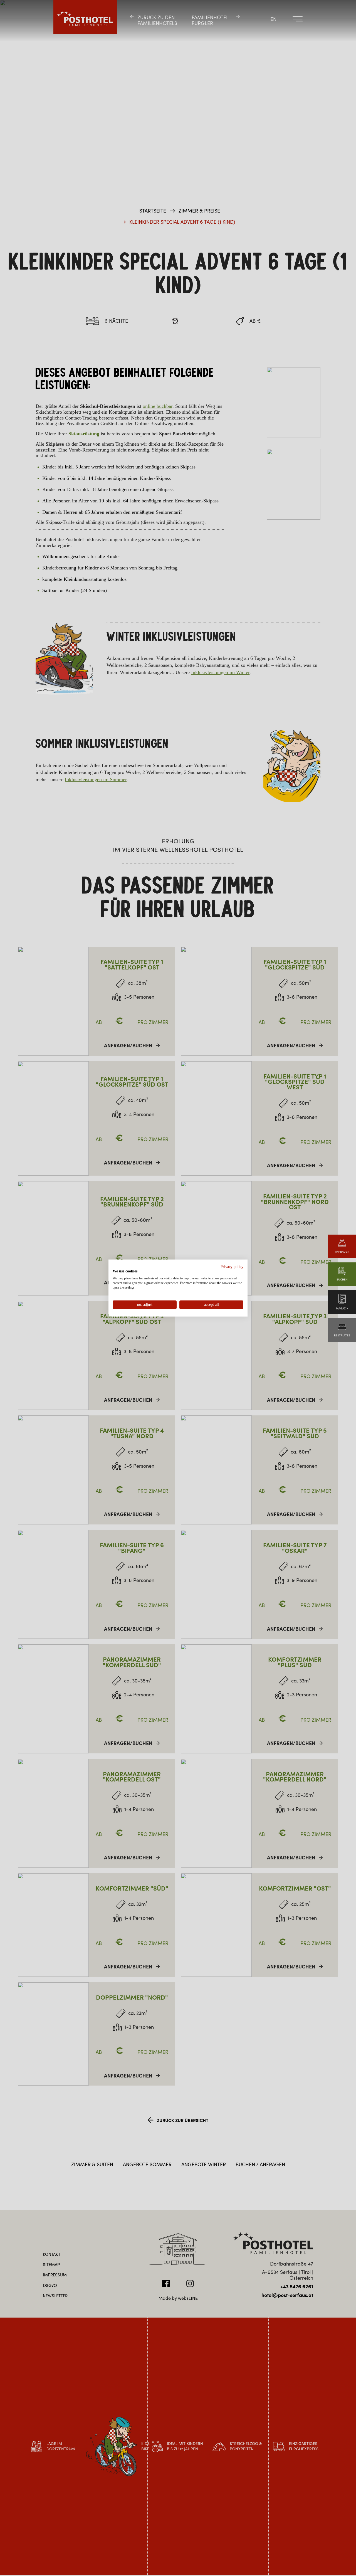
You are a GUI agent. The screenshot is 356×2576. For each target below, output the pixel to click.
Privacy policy (232, 1267)
